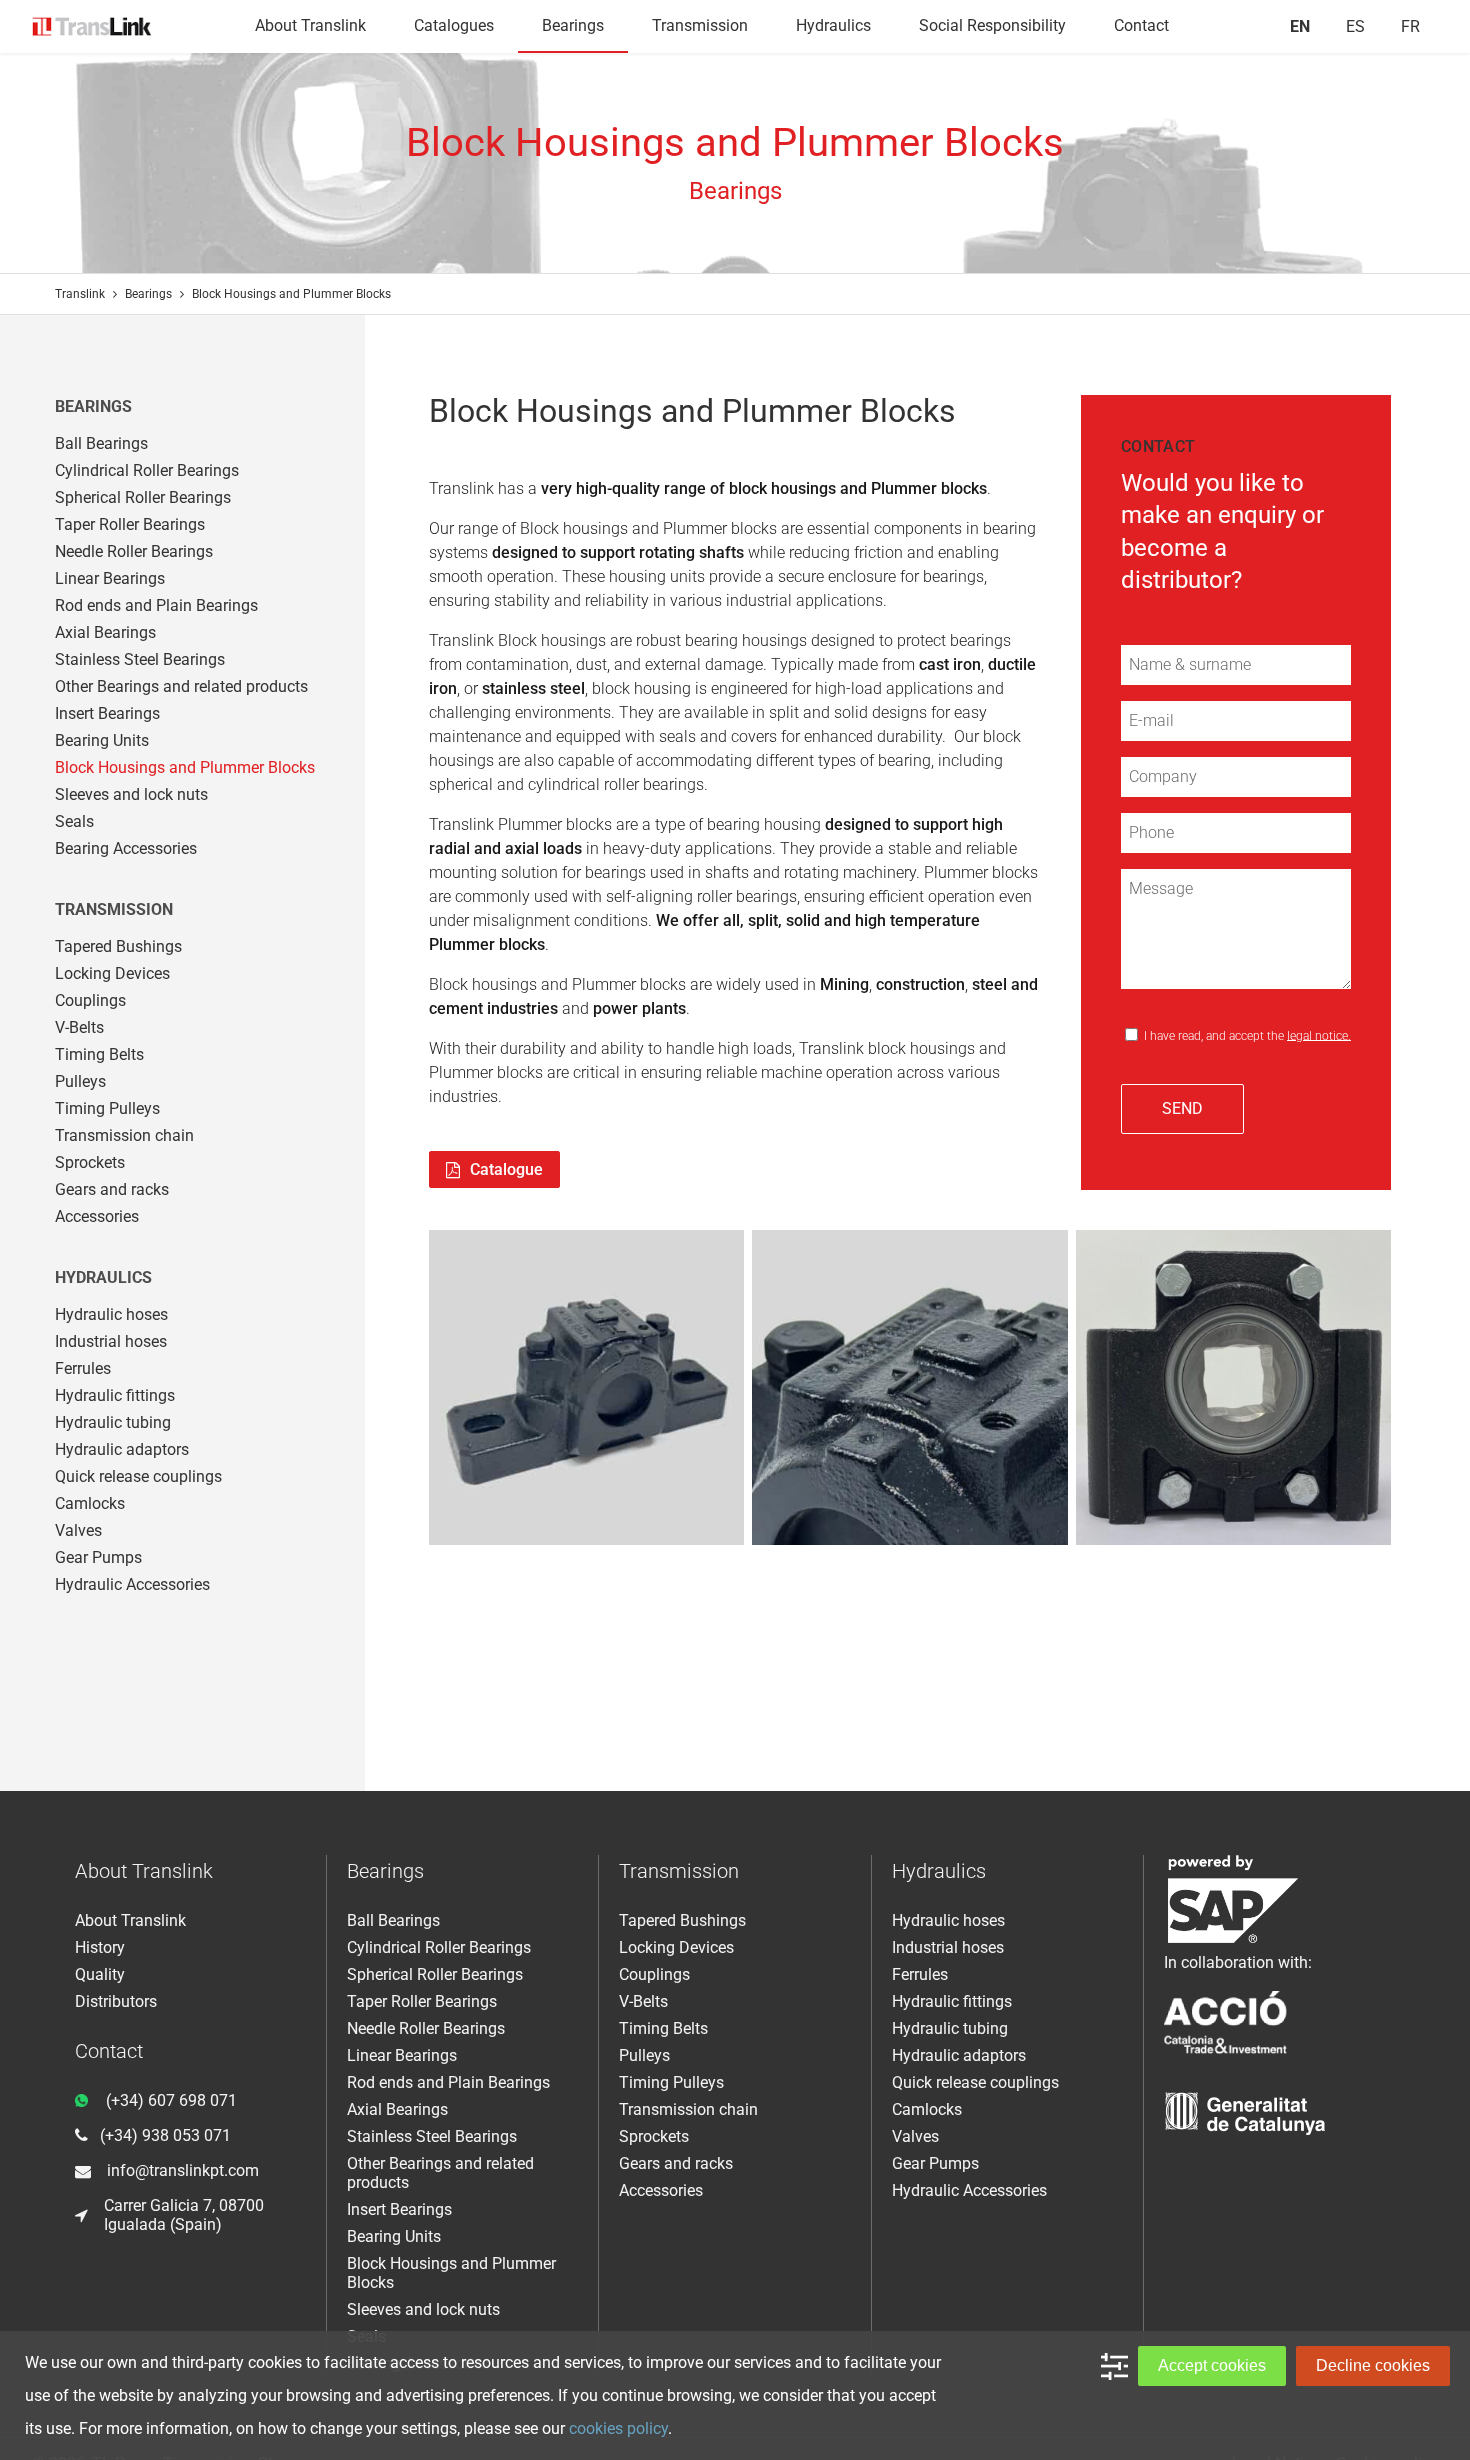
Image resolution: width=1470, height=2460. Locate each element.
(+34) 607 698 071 (171, 2100)
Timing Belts (99, 1054)
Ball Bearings (101, 443)
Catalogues (454, 25)
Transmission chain (124, 1135)
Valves (78, 1530)
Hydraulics (833, 25)
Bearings (573, 25)
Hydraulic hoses (111, 1314)
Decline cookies (1373, 2365)
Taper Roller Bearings (130, 524)
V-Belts (79, 1027)
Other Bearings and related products (181, 686)
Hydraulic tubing (113, 1422)
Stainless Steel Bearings (140, 659)
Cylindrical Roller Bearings (147, 470)
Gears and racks (112, 1189)
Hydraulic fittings (115, 1395)
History (100, 1947)
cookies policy (618, 2428)
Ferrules (83, 1368)
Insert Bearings (107, 713)
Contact (1141, 25)
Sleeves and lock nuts (131, 794)
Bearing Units (102, 740)
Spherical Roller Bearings (143, 497)
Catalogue (506, 1169)
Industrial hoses (111, 1341)
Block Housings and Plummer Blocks (185, 767)
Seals (74, 821)
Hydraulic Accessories (132, 1584)
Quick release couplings (138, 1476)
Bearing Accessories (126, 848)
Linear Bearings (110, 578)
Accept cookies (1212, 2365)
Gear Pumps (98, 1557)
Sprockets (90, 1162)
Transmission (700, 25)
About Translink (310, 25)
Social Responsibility (992, 25)
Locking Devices (112, 973)
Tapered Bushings (118, 946)
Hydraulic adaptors (122, 1449)
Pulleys (80, 1081)
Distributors (116, 2001)
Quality (100, 1974)
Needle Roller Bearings (134, 551)
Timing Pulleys (107, 1108)
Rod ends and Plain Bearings (156, 605)
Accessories (97, 1216)
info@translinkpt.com (183, 2170)
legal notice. (1319, 1035)
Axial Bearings (105, 632)
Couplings (90, 1000)
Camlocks (90, 1503)
